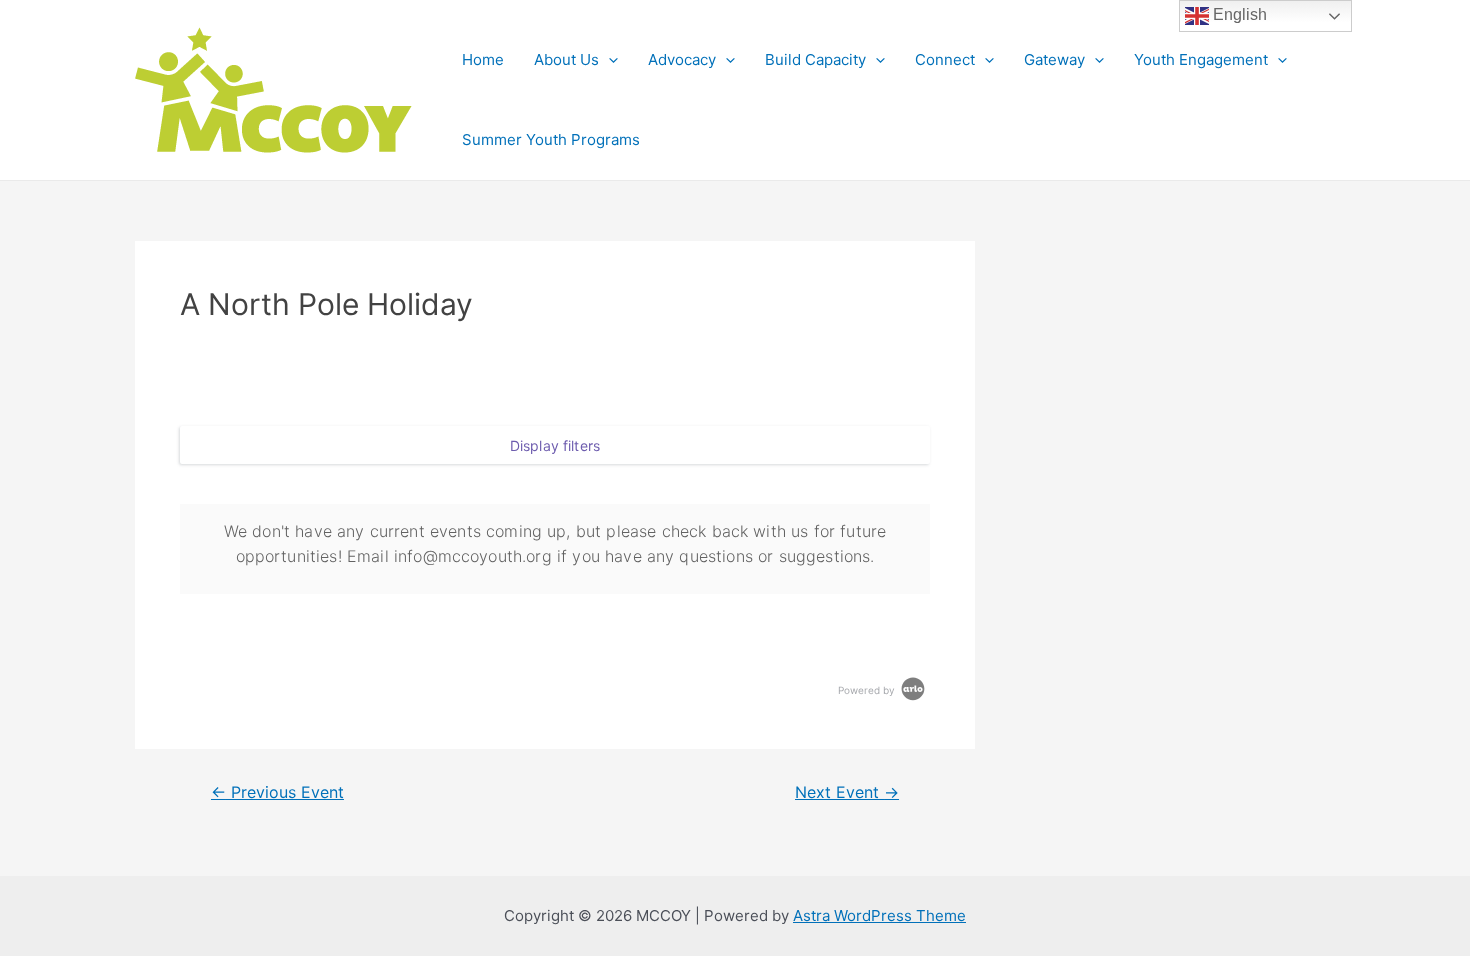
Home (483, 59)
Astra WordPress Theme (879, 915)
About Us (566, 59)
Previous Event (277, 793)
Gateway (1054, 59)
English (1238, 14)
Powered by (868, 690)
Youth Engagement (1201, 59)
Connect (945, 59)
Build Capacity (815, 59)
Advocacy (682, 59)
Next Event (847, 793)
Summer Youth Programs (551, 139)
